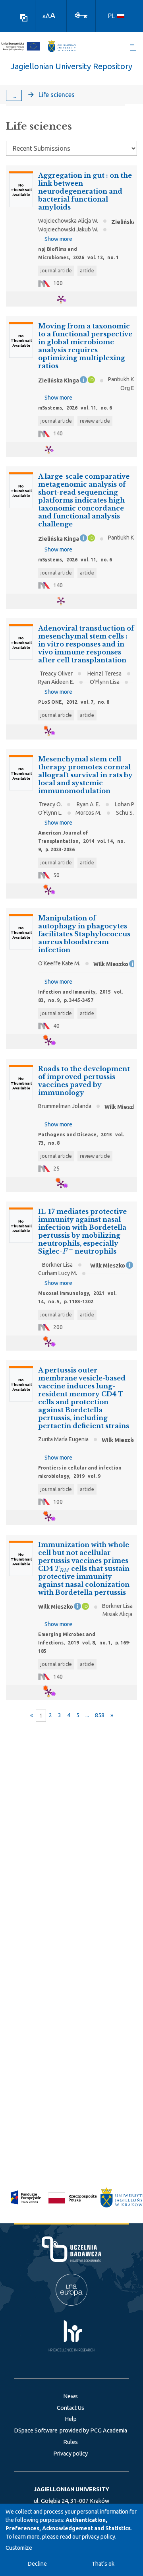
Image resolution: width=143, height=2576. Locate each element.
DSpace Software (36, 2430)
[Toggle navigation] (134, 48)
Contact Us (71, 2408)
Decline (37, 2564)
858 (100, 1715)
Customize (19, 2548)
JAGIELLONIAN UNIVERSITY (71, 2489)
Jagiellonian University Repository (71, 66)
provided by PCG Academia (93, 2430)
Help (71, 2419)
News (71, 2396)
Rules (71, 2442)
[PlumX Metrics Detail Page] (66, 299)
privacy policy (99, 2537)
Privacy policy (71, 2454)
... (14, 95)
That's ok (103, 2564)
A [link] (44, 17)
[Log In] (81, 15)
